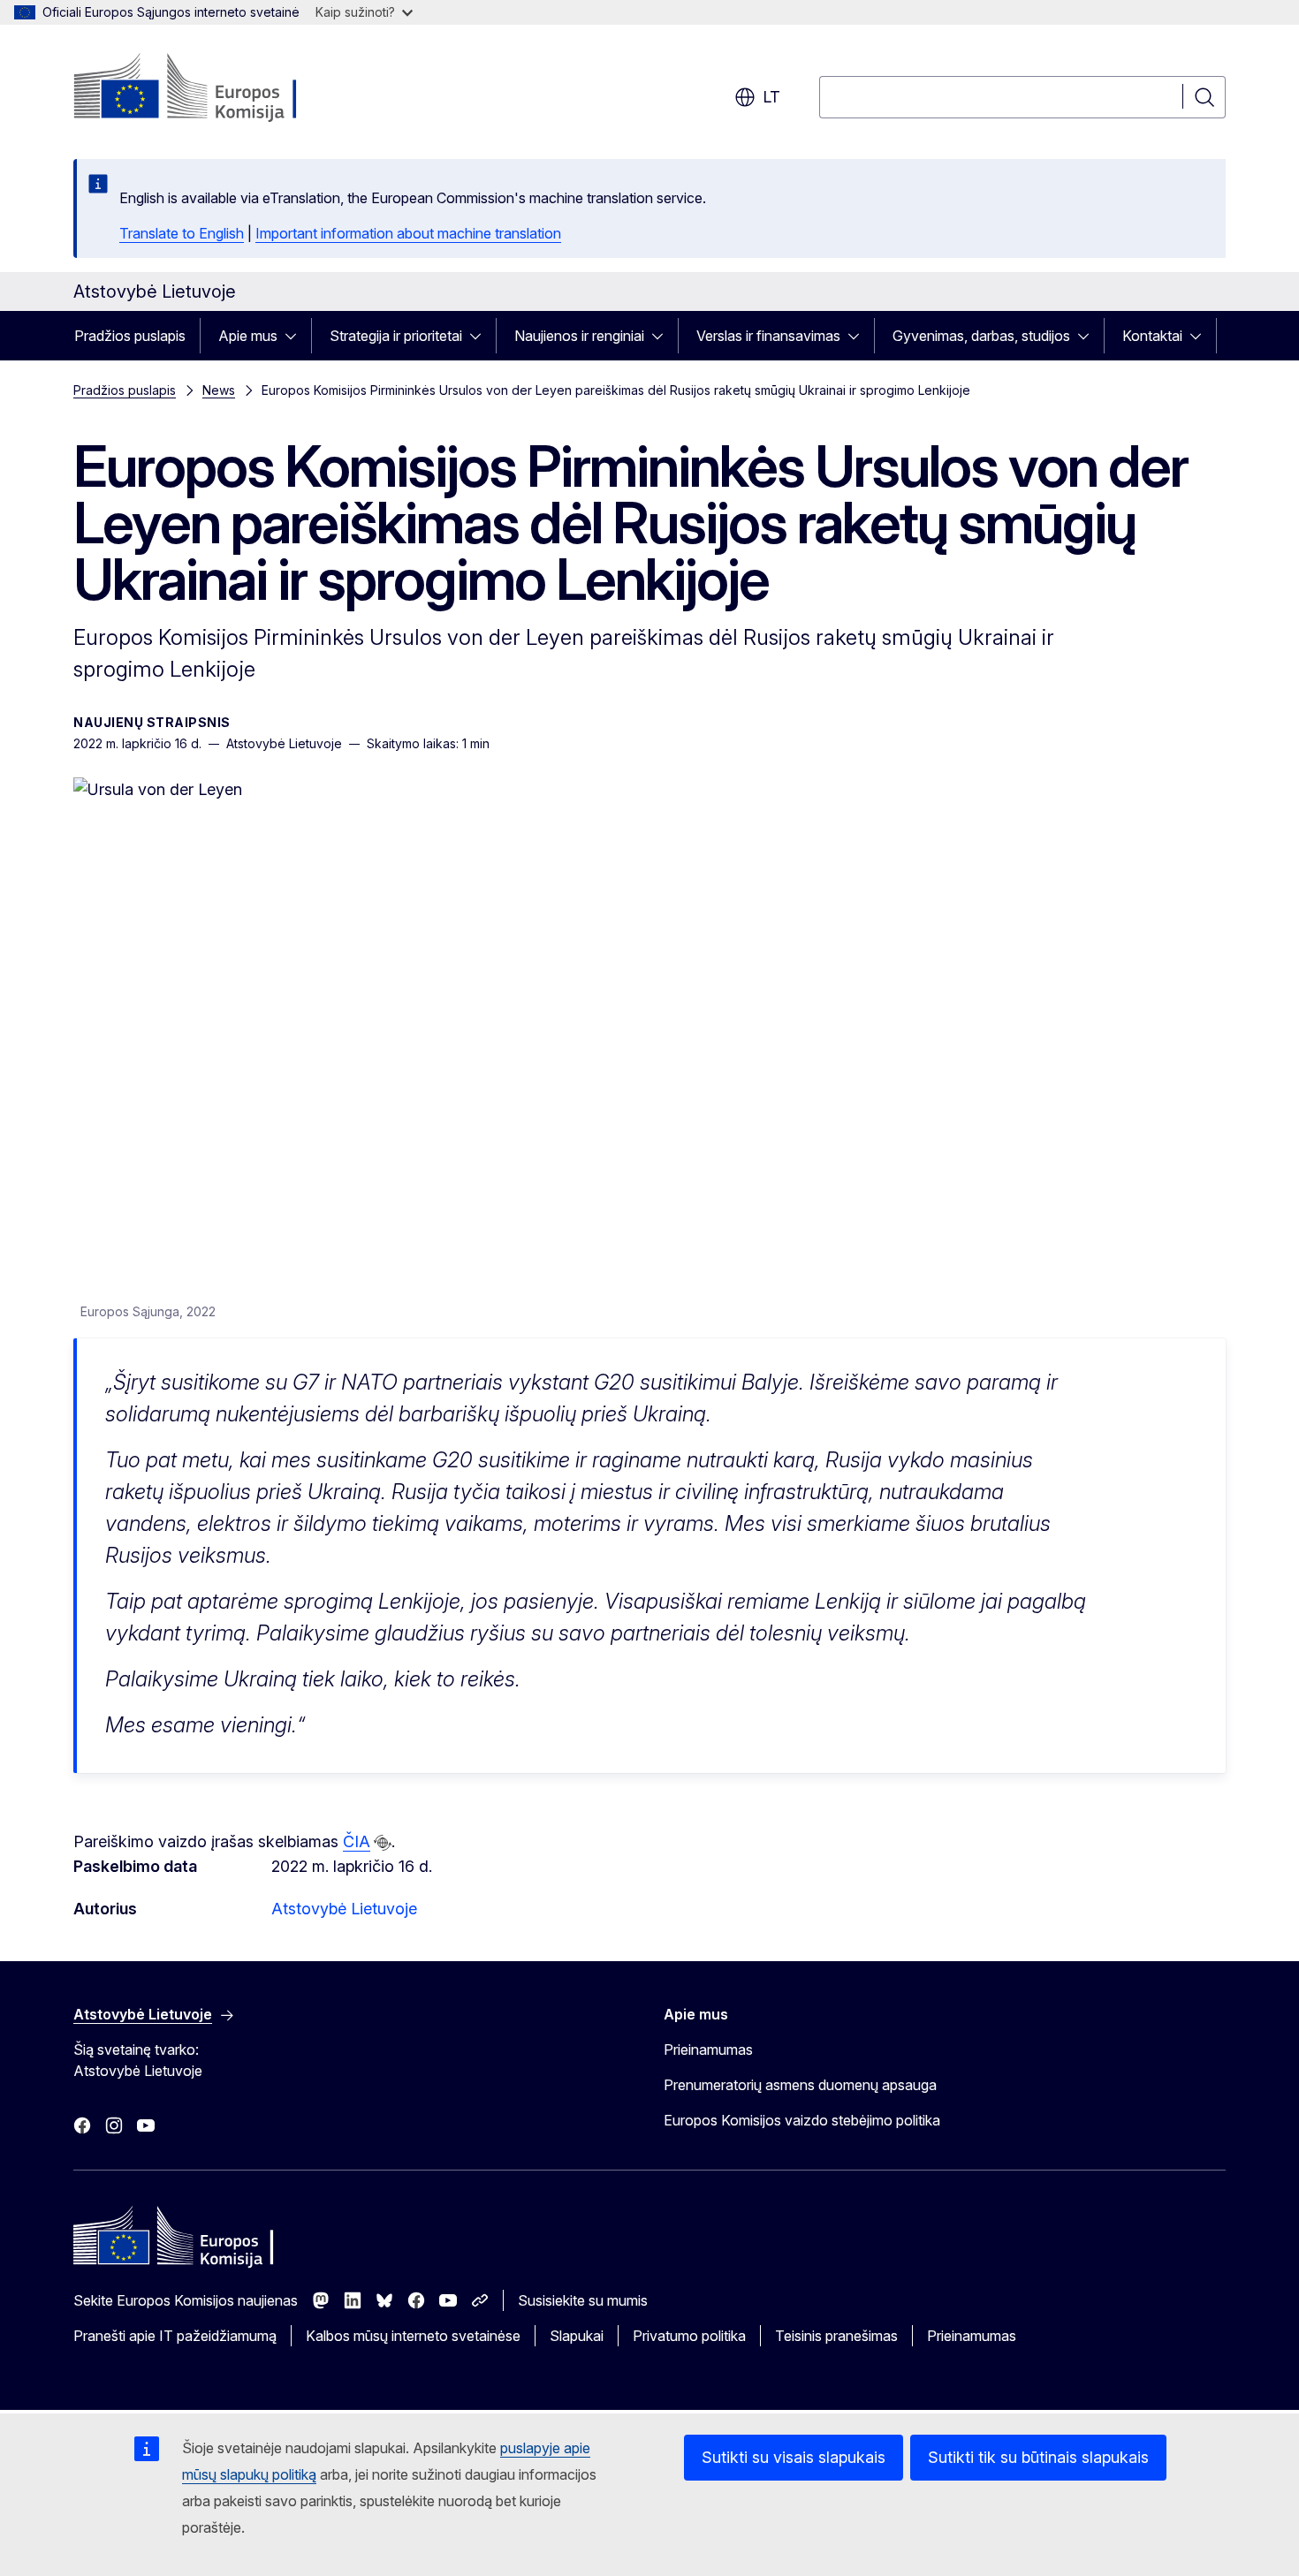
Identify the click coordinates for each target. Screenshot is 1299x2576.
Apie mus (248, 336)
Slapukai (577, 2336)
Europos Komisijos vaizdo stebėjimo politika (802, 2120)
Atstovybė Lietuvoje (344, 1909)
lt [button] (771, 97)
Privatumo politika (689, 2336)
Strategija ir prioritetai (396, 336)
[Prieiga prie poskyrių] (296, 336)
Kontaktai (1152, 336)
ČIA (357, 1841)
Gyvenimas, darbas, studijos (981, 336)
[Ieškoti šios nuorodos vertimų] (383, 1843)
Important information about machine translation (408, 233)
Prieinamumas (708, 2049)
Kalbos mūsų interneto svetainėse (413, 2336)
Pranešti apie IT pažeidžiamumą (175, 2336)
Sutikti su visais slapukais (794, 2457)
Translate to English (182, 233)
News (219, 390)
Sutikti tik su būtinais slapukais (1038, 2457)
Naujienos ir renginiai (579, 336)
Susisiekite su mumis (583, 2300)
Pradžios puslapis (130, 336)
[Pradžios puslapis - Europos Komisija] (216, 88)
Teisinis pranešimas (836, 2336)
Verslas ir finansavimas (768, 336)
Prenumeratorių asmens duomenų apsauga (800, 2085)
